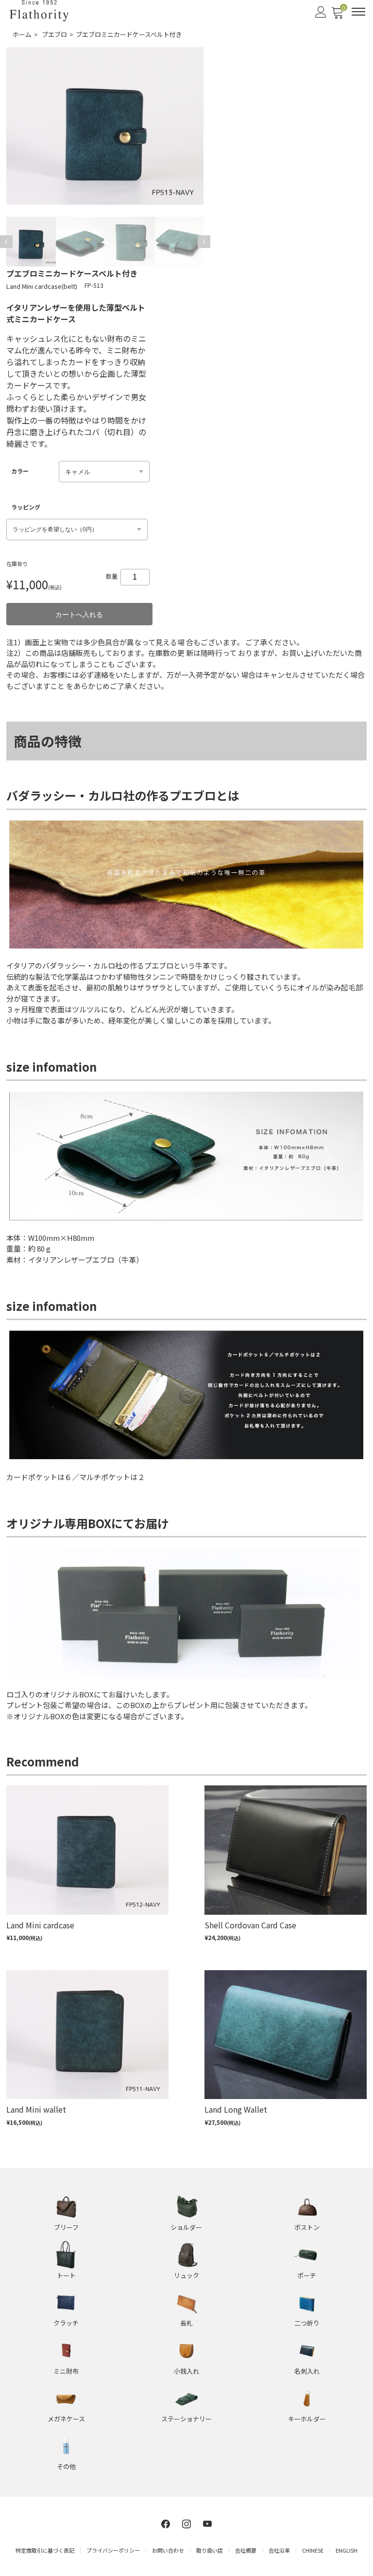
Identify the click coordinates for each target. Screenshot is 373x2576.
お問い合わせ (168, 2550)
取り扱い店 (210, 2550)
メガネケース (66, 2419)
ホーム (22, 34)
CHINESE (313, 2550)
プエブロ (54, 34)
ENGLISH (347, 2550)
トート (66, 2275)
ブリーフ (66, 2227)
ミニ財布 (66, 2371)
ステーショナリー (186, 2419)
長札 (186, 2323)
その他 (66, 2466)
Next (204, 242)
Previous (6, 242)
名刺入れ (307, 2371)
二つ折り (307, 2323)
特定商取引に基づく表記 (45, 2550)
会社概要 (246, 2550)
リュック (186, 2275)
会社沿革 (279, 2550)
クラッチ (66, 2323)
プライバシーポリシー (113, 2550)
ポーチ (307, 2275)
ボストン (307, 2227)
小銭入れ (186, 2371)
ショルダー (186, 2227)
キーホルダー (307, 2419)
